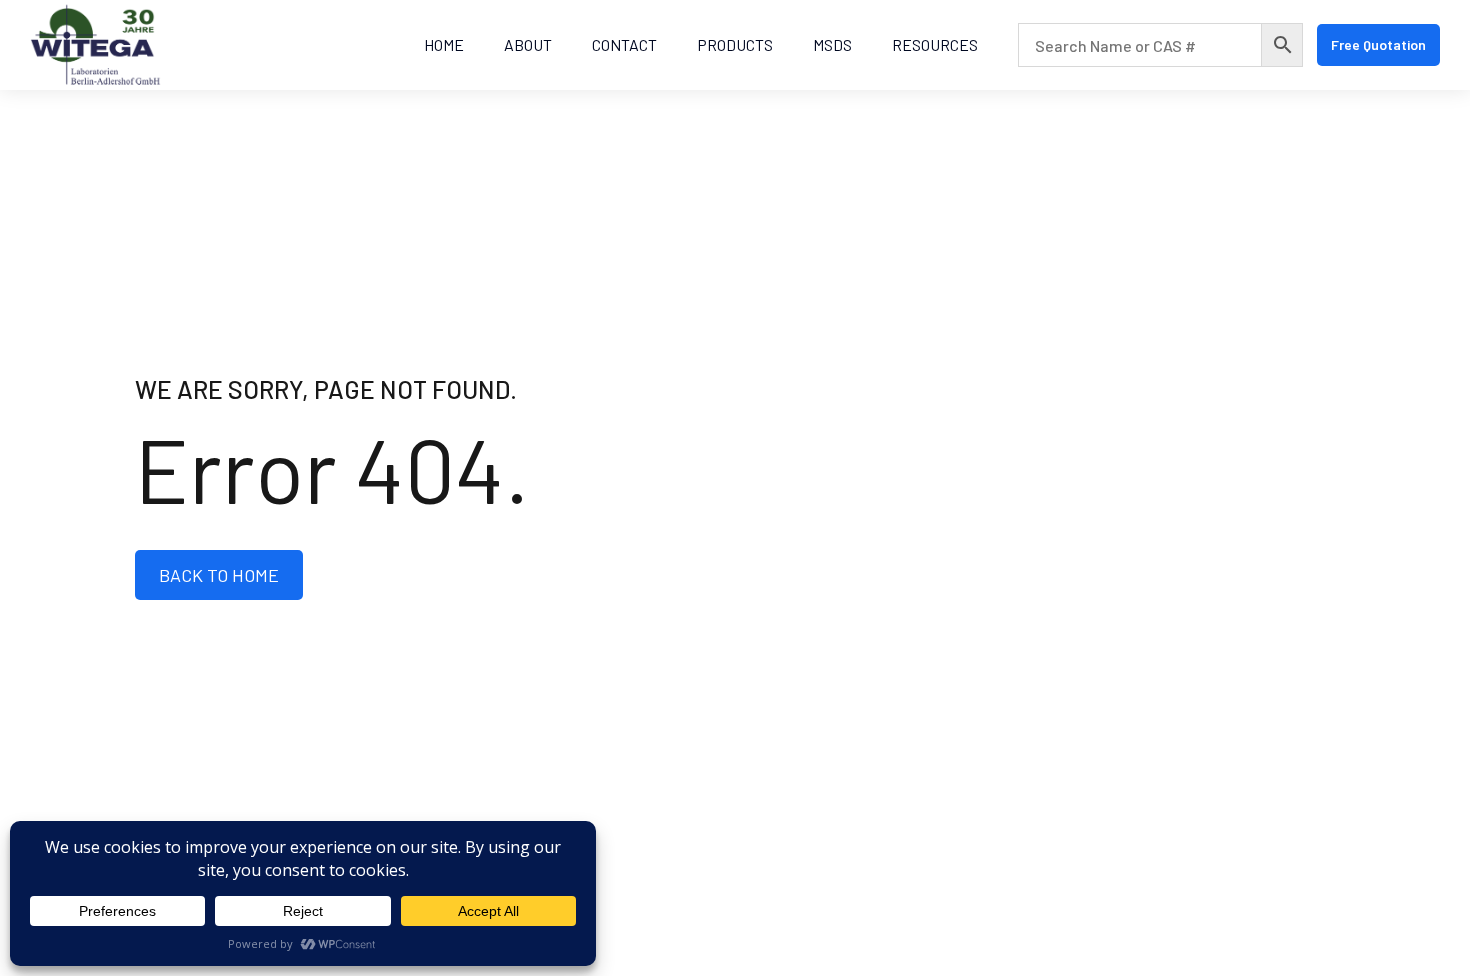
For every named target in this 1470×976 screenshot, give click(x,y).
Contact (624, 44)
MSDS (832, 44)
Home (444, 44)
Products (735, 44)
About (528, 44)
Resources (935, 44)
